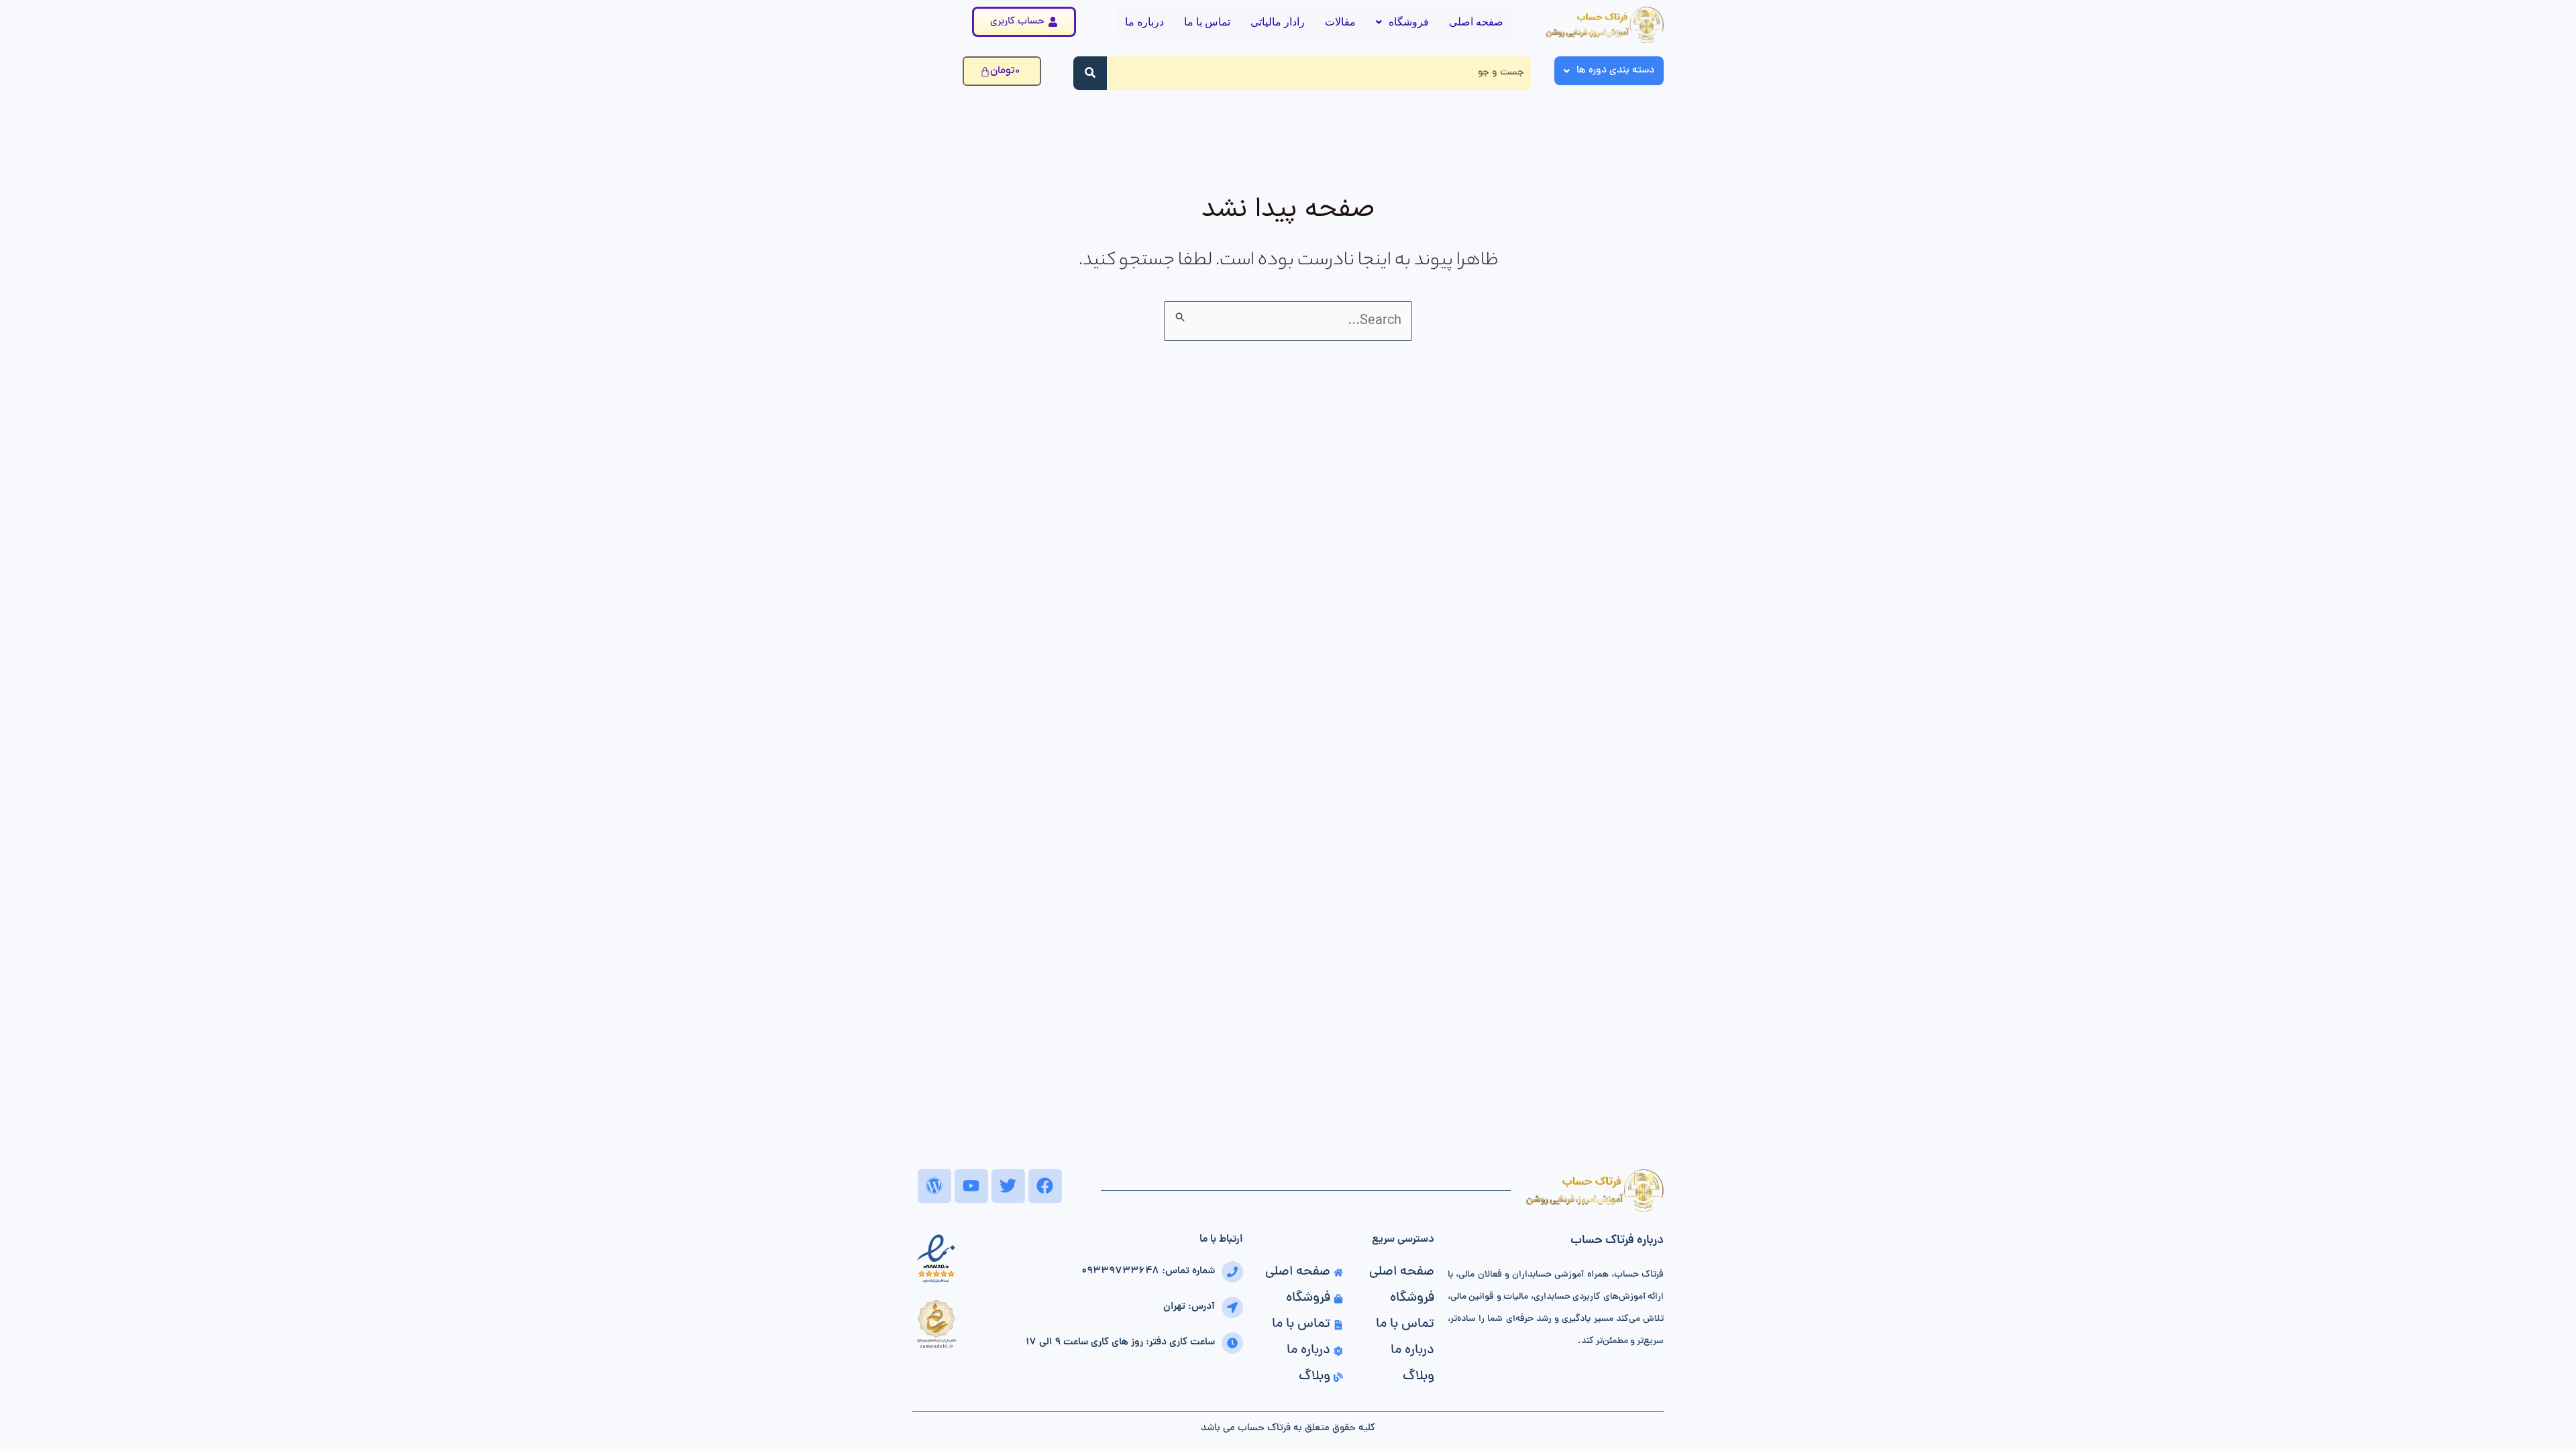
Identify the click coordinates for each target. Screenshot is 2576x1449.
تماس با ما (1207, 22)
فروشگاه (1409, 22)
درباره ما (1144, 22)
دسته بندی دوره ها (1615, 71)
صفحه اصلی (1476, 22)
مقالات (1340, 22)
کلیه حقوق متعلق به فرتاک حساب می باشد (1288, 1429)
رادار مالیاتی (1278, 22)
